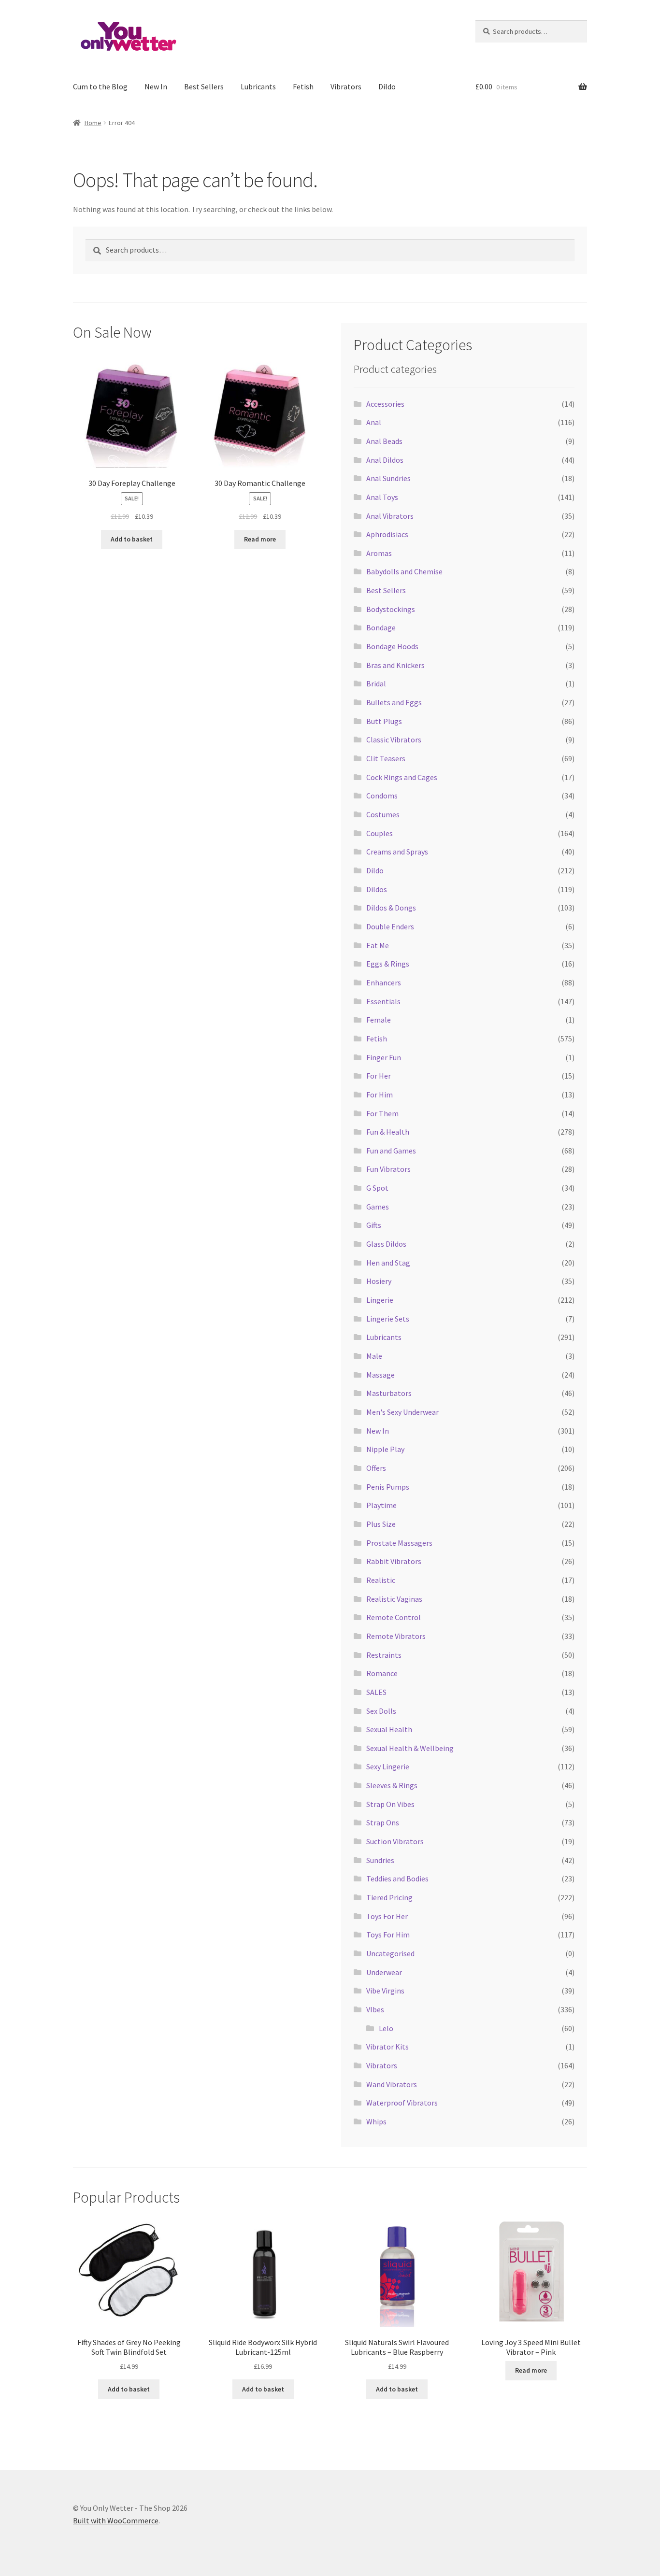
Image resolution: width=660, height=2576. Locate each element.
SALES (376, 1692)
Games (378, 1207)
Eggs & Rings (388, 964)
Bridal (376, 683)
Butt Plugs (384, 721)
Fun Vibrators (388, 1169)
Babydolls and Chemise (404, 571)
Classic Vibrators (394, 740)
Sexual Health (389, 1729)
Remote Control (394, 1617)
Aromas (379, 553)
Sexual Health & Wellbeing (410, 1748)
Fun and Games (391, 1151)
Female (379, 1020)
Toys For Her (387, 1916)
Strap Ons (383, 1822)
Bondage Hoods (392, 646)
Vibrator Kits (387, 2047)
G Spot (377, 1188)
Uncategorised (390, 1953)
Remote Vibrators (396, 1636)
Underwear (384, 1972)
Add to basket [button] (132, 539)
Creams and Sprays (397, 852)
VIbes (375, 2009)
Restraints (384, 1655)
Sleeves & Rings (392, 1785)
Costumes (383, 814)
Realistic (381, 1580)
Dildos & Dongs (391, 908)
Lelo (386, 2028)
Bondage (381, 627)
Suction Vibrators (395, 1841)
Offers (376, 1468)
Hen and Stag (388, 1263)
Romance (382, 1673)
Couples (380, 833)
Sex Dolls (381, 1711)
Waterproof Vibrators (402, 2103)
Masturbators (389, 1393)
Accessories (385, 404)
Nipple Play (385, 1449)
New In (156, 86)
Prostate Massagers (399, 1543)
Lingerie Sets (388, 1319)
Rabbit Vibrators (394, 1561)
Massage (380, 1375)
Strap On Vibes (390, 1804)
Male (374, 1356)
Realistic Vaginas (394, 1599)
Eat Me (378, 945)
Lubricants (258, 86)
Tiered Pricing (389, 1897)
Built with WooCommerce (116, 2520)
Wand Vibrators (392, 2084)
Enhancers (384, 982)
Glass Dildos (386, 1244)
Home (93, 123)
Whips (376, 2121)
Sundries (380, 1860)
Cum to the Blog (100, 86)
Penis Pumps (388, 1487)
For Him (380, 1095)
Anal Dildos (385, 460)
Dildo (387, 86)
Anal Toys (382, 497)
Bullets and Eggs (394, 702)
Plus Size (381, 1524)
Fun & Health (388, 1132)
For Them (382, 1113)
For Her (379, 1076)
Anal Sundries (388, 478)
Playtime (381, 1505)
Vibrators (346, 86)
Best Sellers (204, 86)
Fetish (303, 86)
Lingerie (380, 1300)
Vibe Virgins (385, 1991)
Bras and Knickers (395, 665)
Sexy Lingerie (388, 1766)
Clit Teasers (386, 758)
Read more (260, 539)
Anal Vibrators (390, 516)
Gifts (374, 1225)
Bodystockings (391, 609)
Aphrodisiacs (387, 534)
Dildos (377, 889)
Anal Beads (384, 441)
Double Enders (390, 926)
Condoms (382, 796)
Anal (374, 422)
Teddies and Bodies (397, 1879)
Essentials (383, 1001)
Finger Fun (384, 1057)
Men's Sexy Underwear (402, 1412)
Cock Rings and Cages (402, 777)
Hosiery (379, 1281)
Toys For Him (388, 1935)
